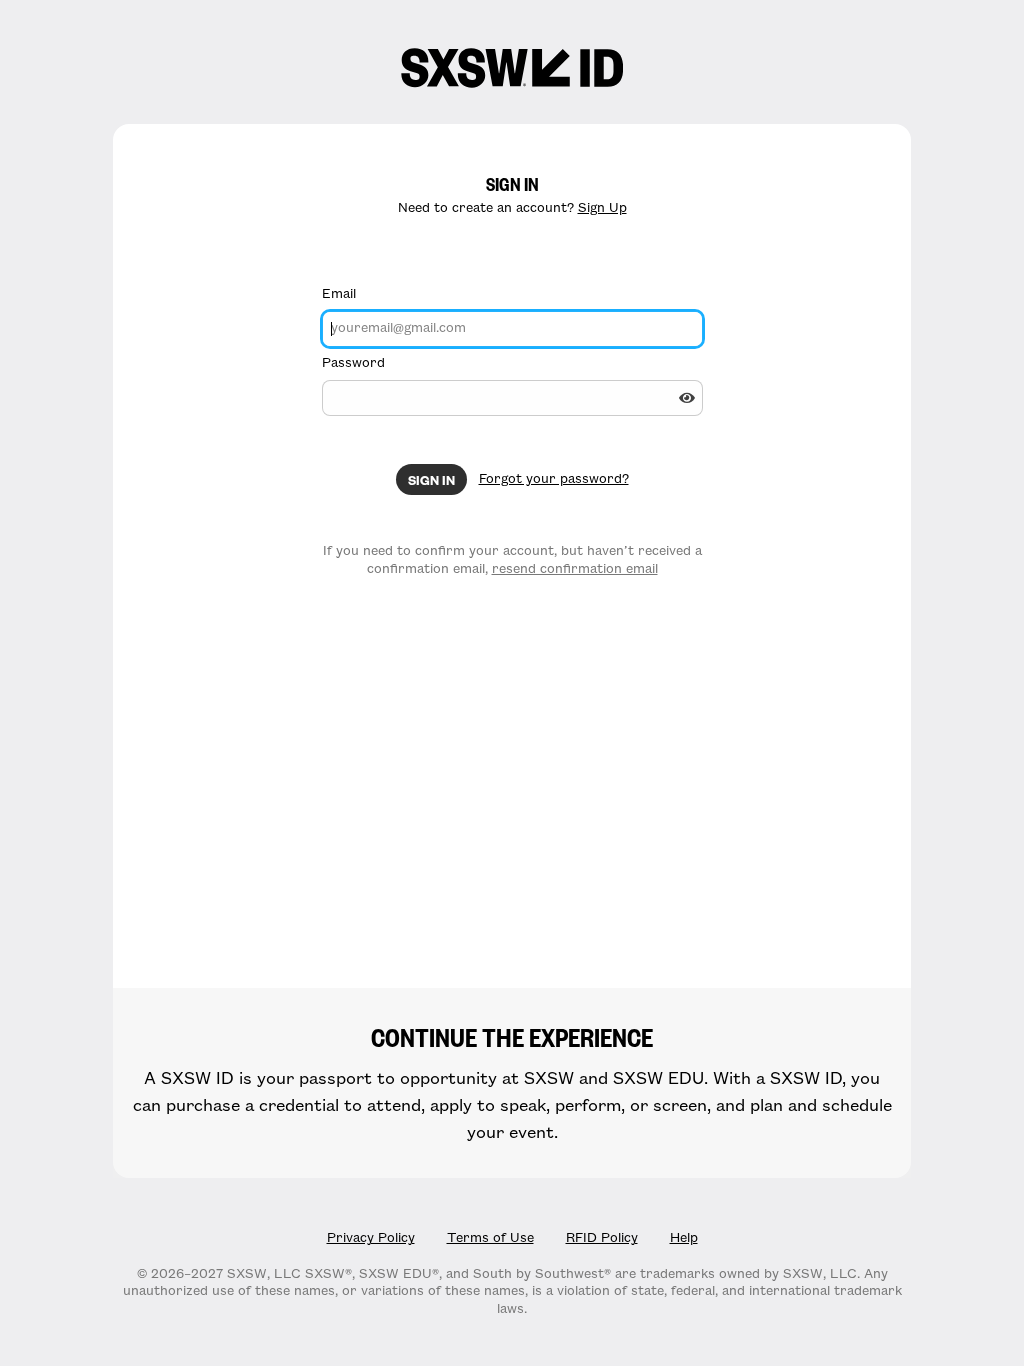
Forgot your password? (554, 479)
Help (684, 1238)
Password (353, 363)
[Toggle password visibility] (687, 398)
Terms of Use (490, 1238)
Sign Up (602, 208)
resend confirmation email (575, 569)
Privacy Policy (371, 1238)
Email (339, 294)
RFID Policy (602, 1238)
